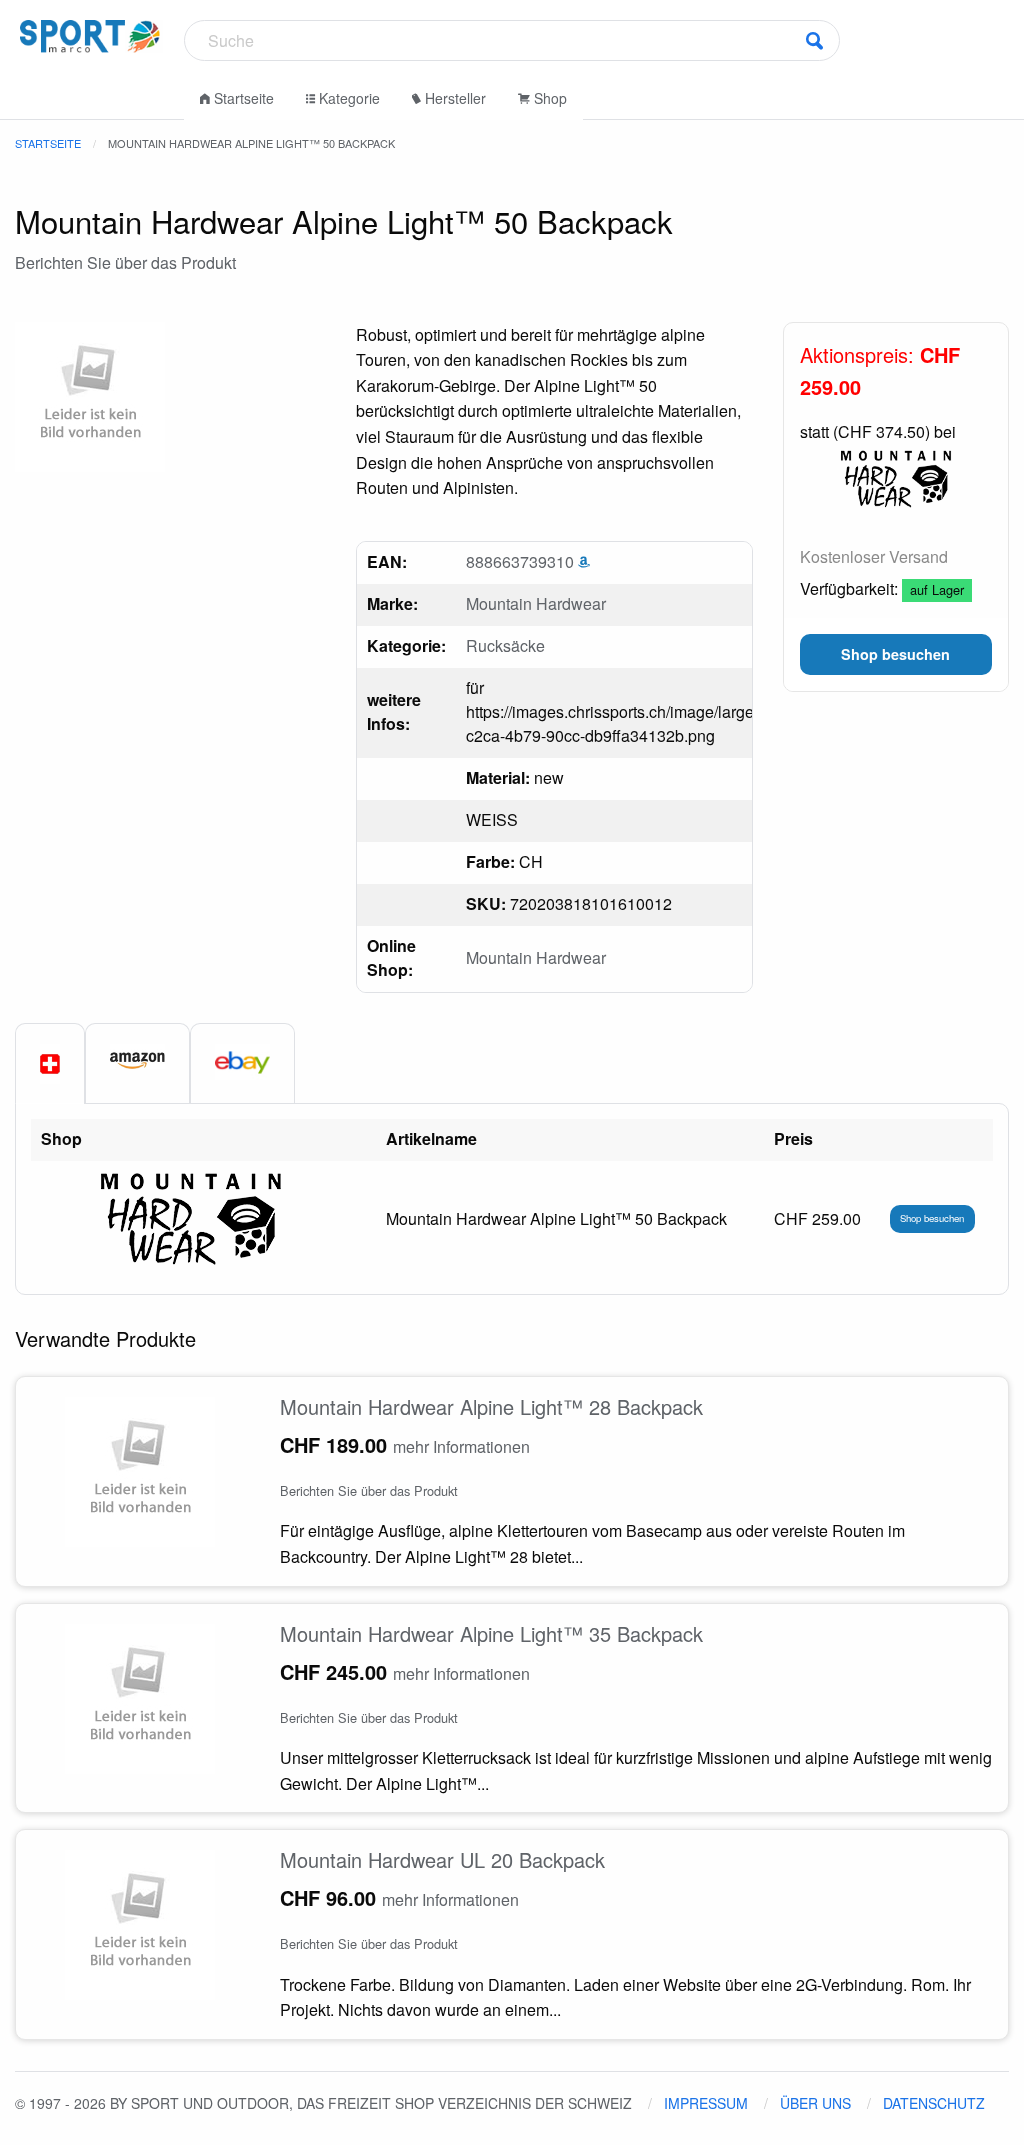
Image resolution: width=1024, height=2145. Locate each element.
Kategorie (347, 98)
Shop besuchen (932, 1218)
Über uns (815, 2103)
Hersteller (453, 98)
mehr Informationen (461, 1446)
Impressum (706, 2103)
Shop (548, 98)
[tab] (50, 1064)
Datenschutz (934, 2103)
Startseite (242, 98)
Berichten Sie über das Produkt (125, 262)
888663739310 (522, 561)
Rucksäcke (505, 645)
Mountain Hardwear (536, 603)
